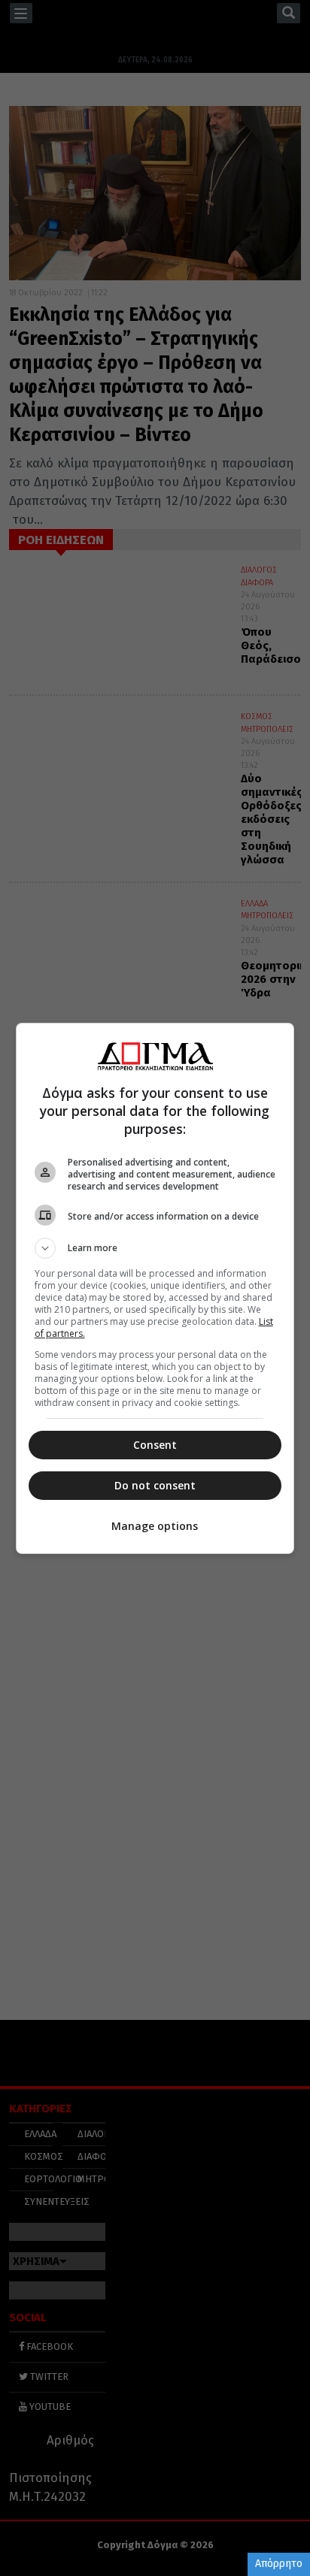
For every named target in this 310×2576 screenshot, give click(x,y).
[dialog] (155, 1288)
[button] (155, 1248)
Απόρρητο (279, 2564)
